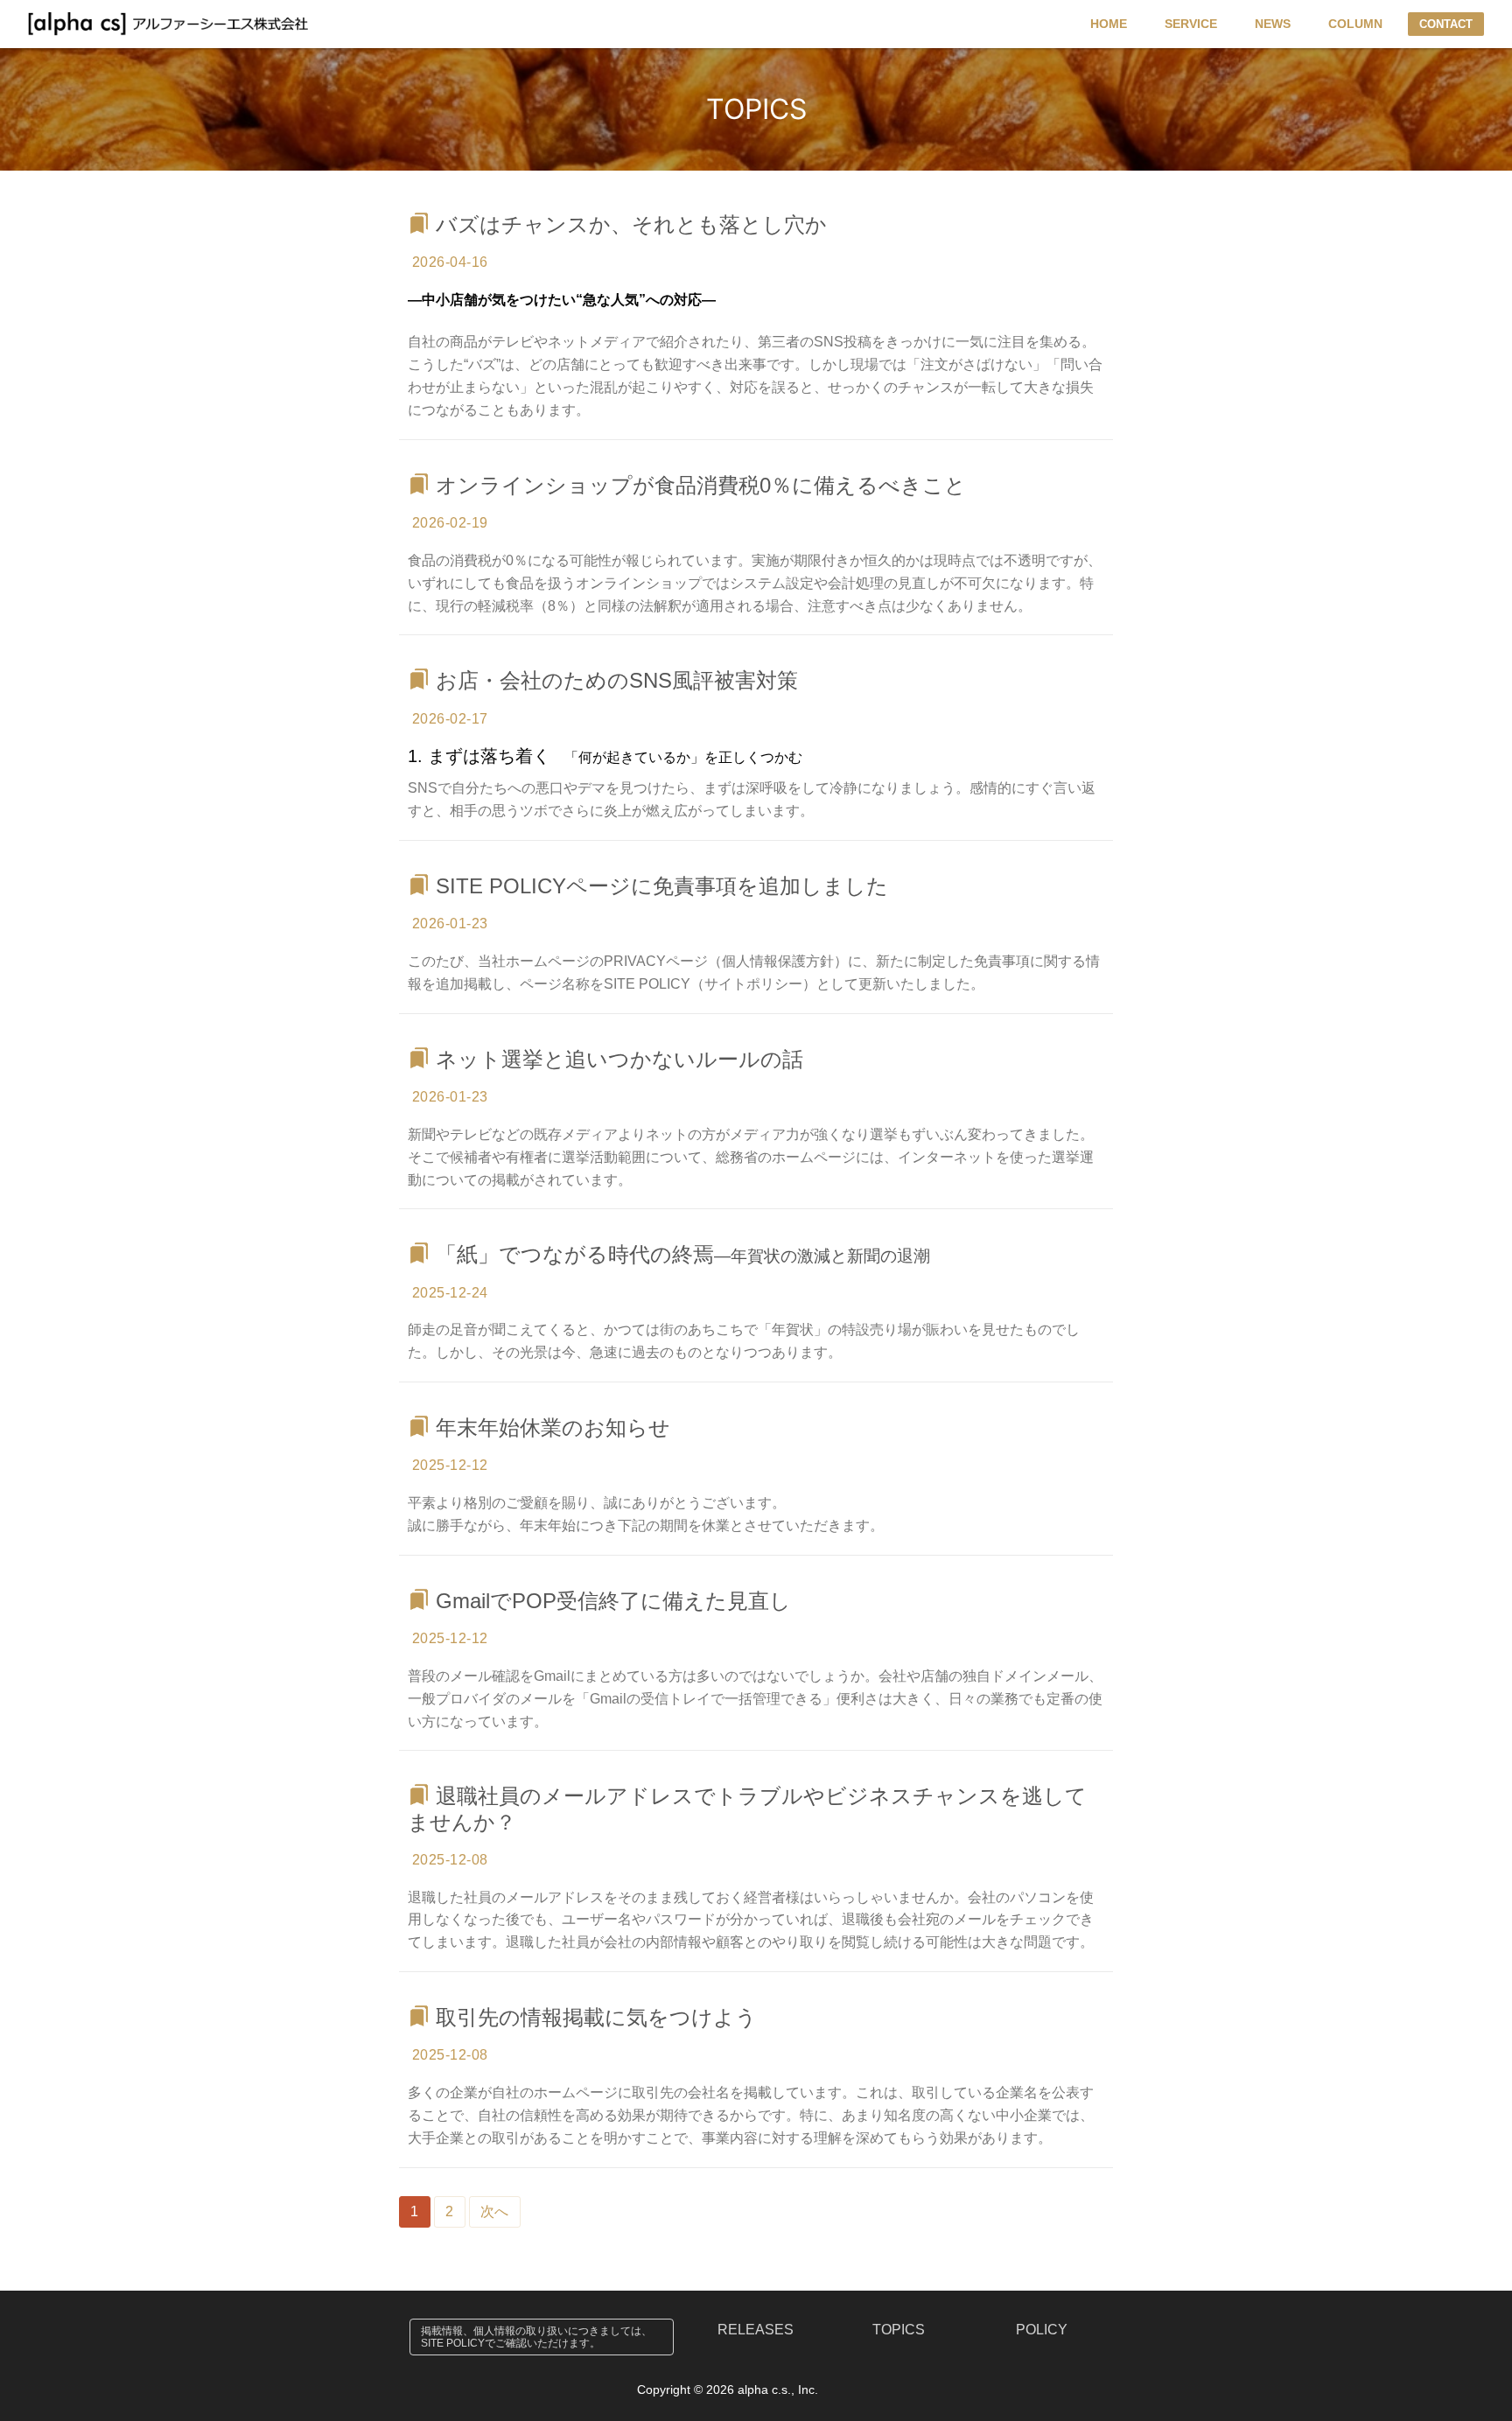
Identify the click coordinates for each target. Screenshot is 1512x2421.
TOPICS (899, 2330)
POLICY (1042, 2330)
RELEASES (756, 2330)
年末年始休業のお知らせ (553, 1427)
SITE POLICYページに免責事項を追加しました (662, 886)
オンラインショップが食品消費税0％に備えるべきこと (701, 485)
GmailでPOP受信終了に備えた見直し (613, 1601)
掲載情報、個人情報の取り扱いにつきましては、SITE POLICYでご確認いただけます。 (536, 2337)
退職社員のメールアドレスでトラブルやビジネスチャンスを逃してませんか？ (747, 1809)
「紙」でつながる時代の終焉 (683, 1254)
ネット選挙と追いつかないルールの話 (619, 1059)
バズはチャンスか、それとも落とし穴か (631, 224)
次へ (495, 2211)
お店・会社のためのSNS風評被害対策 (617, 680)
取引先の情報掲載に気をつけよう (596, 2017)
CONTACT (1446, 24)
